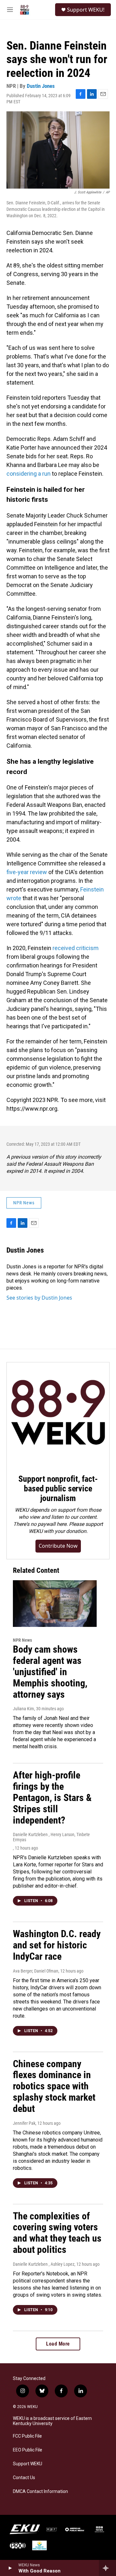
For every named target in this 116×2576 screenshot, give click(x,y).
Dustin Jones (41, 86)
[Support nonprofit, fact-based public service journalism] (58, 1414)
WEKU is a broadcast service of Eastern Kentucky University (52, 2421)
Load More (58, 2344)
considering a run (29, 474)
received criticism (76, 948)
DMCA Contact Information (40, 2492)
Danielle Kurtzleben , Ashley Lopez (44, 2264)
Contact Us (24, 2478)
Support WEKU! (86, 10)
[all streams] (107, 2568)
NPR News (24, 1203)
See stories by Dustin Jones (39, 1298)
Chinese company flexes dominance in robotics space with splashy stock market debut (54, 2086)
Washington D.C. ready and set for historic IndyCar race (57, 1945)
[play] (10, 2568)
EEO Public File (28, 2450)
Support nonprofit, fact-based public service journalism (58, 1489)
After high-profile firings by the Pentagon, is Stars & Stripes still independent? (52, 1797)
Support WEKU (28, 2464)
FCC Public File (27, 2436)
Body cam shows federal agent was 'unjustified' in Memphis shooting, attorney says (50, 1672)
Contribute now (58, 1546)
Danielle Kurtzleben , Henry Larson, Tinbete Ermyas (51, 1837)
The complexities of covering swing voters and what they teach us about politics (57, 2233)
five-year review (27, 872)
